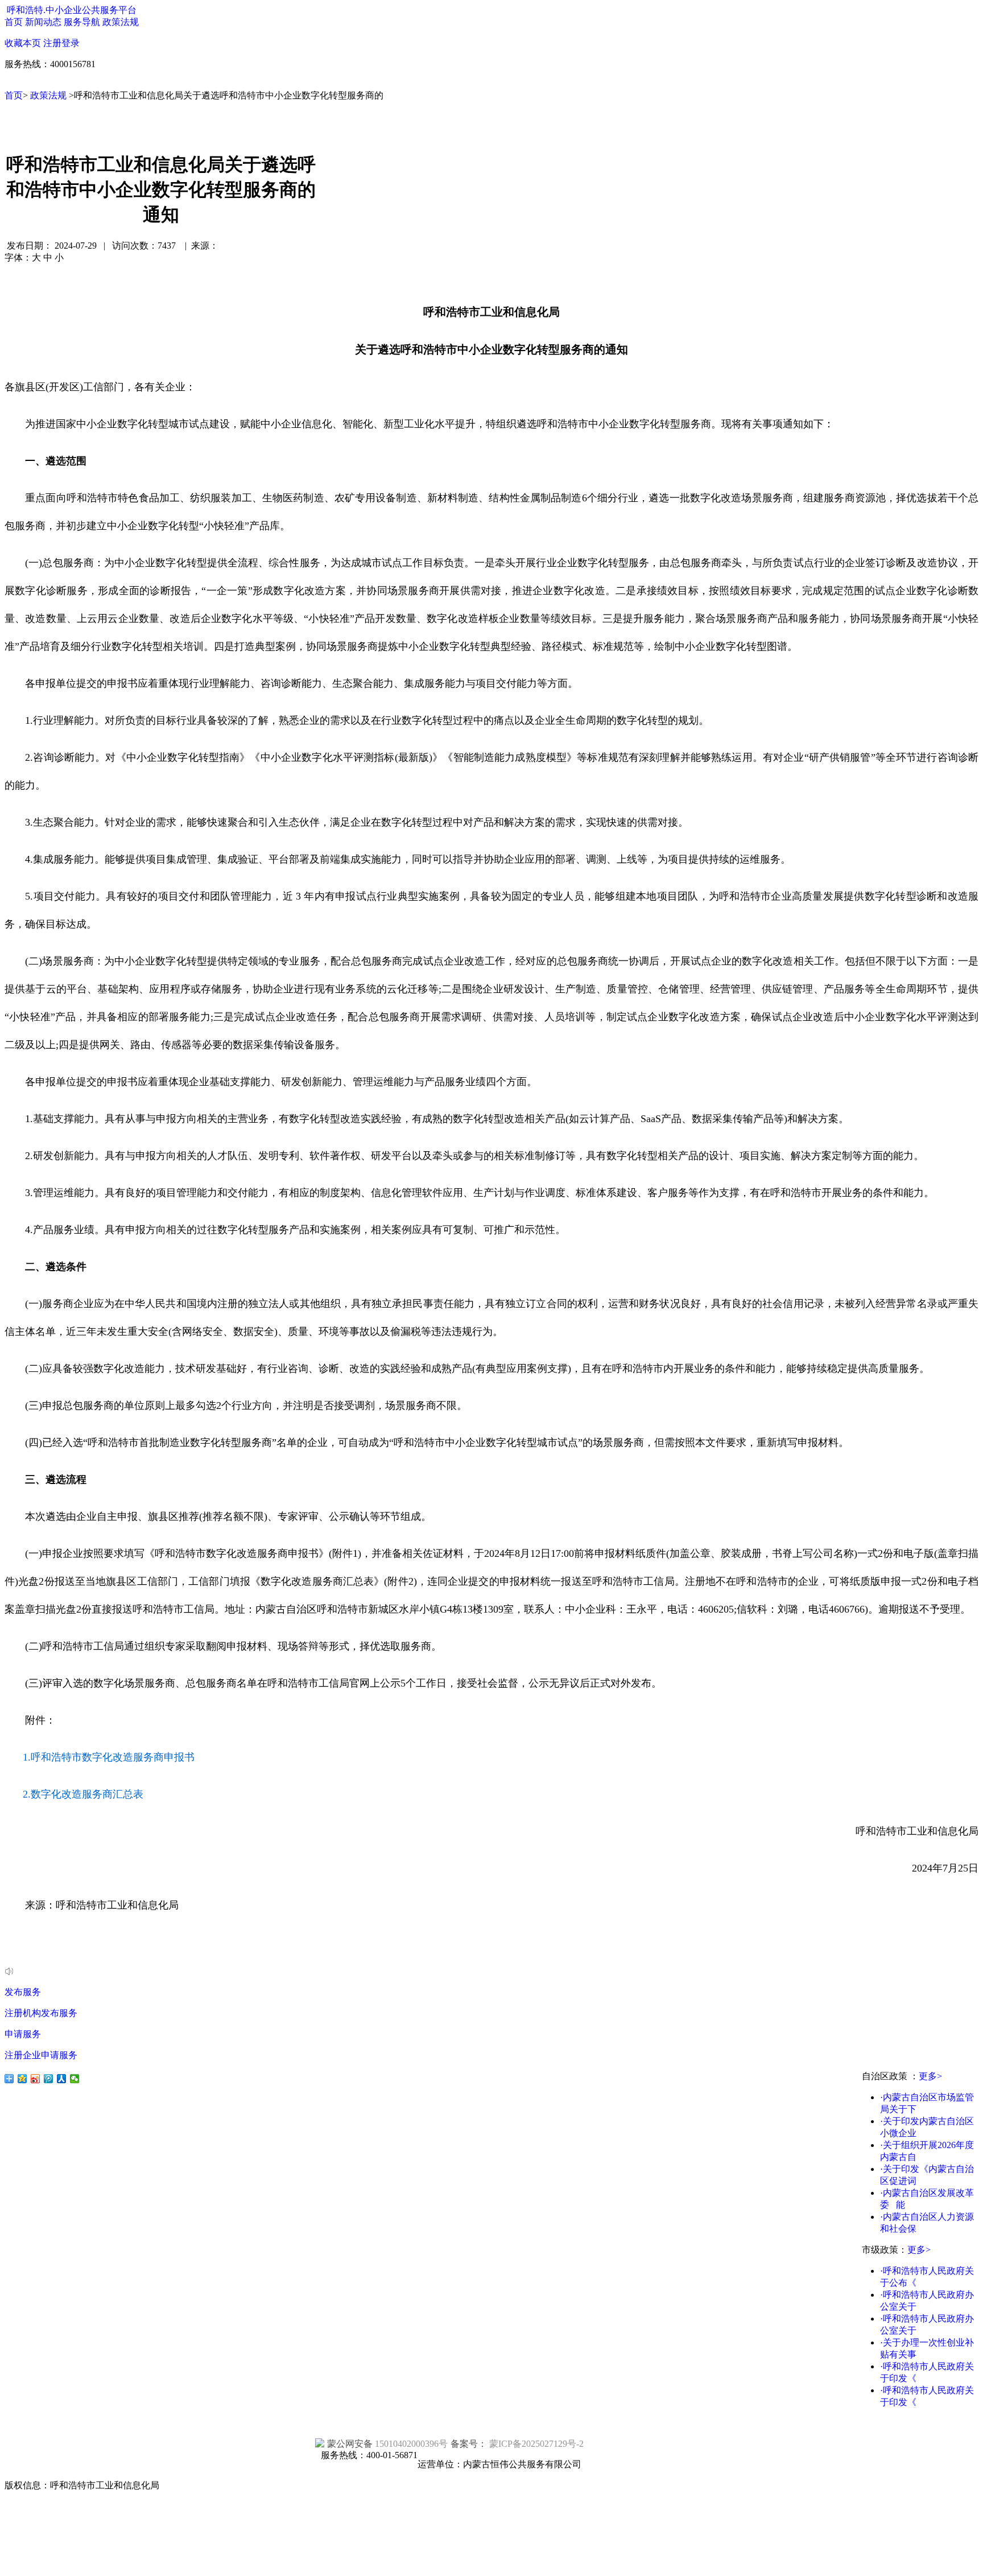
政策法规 (121, 22)
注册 (52, 43)
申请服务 (23, 2034)
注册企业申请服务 (41, 2055)
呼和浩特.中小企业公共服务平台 (72, 10)
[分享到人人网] (62, 2079)
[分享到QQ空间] (22, 2079)
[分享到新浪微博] (36, 2079)
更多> (930, 2076)
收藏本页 (23, 43)
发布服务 (23, 1992)
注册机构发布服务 (41, 2013)
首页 (14, 22)
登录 (71, 43)
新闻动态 (43, 22)
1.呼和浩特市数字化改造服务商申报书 (109, 1757)
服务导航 (82, 22)
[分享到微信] (75, 2079)
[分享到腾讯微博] (49, 2079)
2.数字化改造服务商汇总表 (83, 1794)
